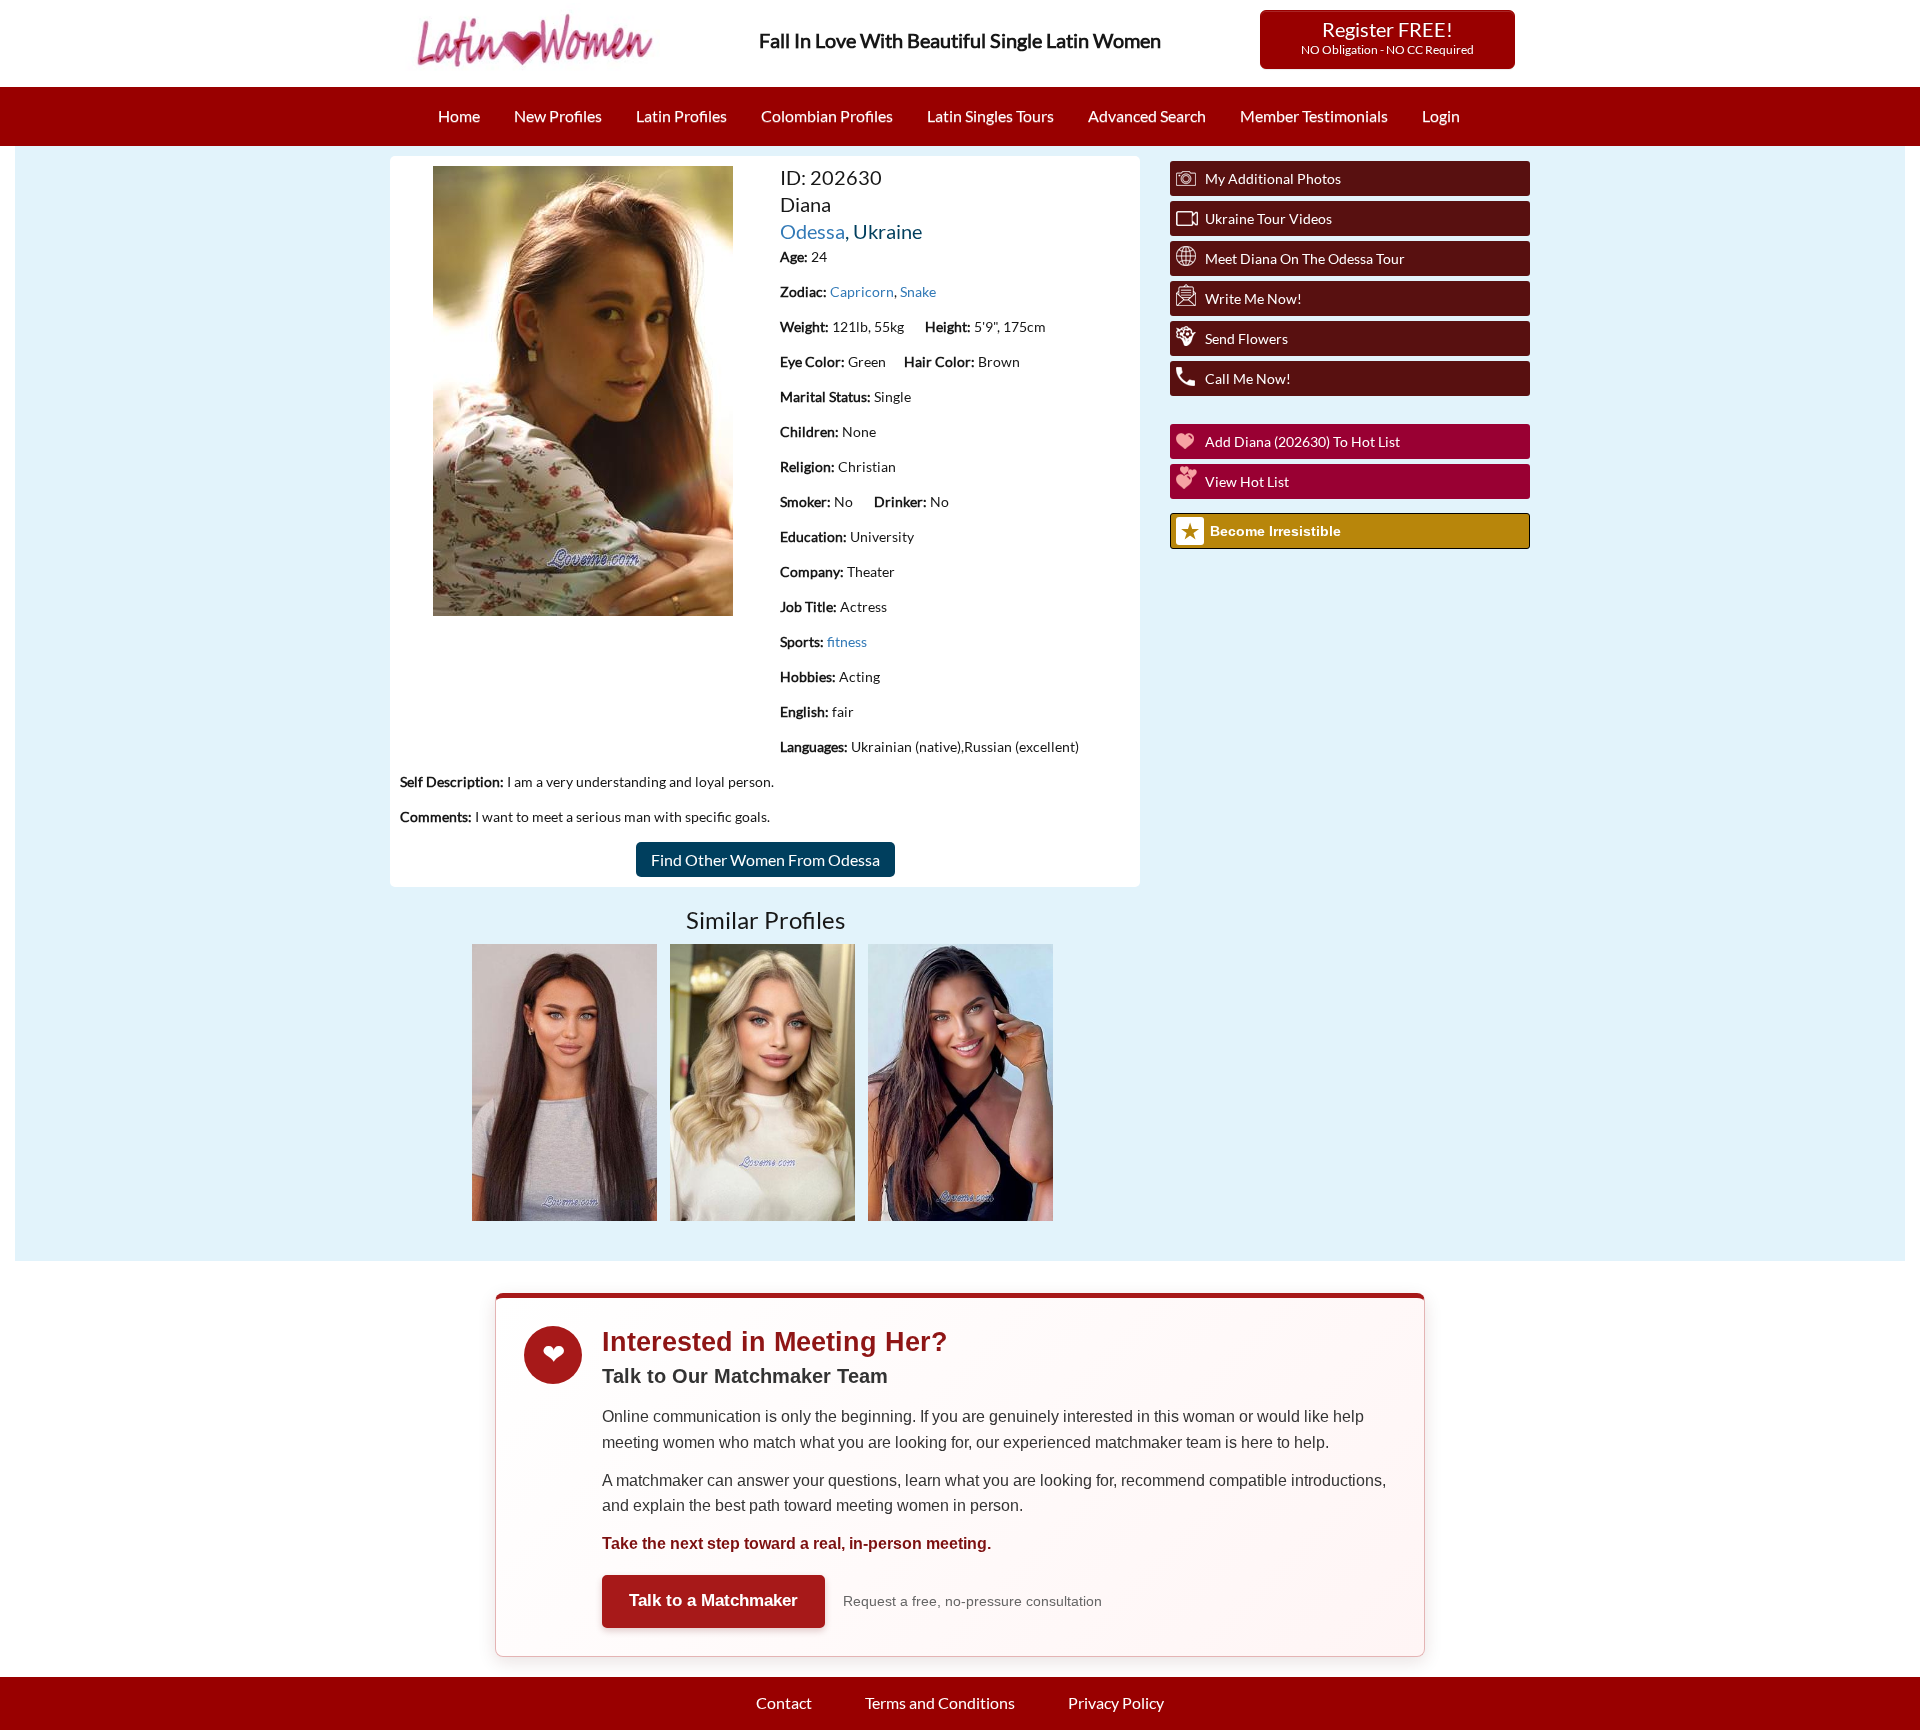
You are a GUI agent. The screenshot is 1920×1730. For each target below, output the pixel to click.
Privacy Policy (1116, 1702)
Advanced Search (1147, 115)
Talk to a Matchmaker (713, 1600)
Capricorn (862, 291)
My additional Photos (1273, 178)
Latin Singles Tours (990, 115)
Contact (784, 1702)
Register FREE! (1387, 37)
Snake (918, 291)
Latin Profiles (681, 115)
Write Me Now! (1253, 298)
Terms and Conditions (940, 1702)
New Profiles (558, 115)
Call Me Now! (1248, 378)
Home (459, 115)
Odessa (812, 231)
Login (1441, 115)
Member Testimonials (1314, 115)
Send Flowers (1246, 338)
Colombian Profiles (827, 115)
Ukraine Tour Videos (1268, 218)
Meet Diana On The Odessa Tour (1305, 258)
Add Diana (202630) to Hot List (1302, 441)
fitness (847, 641)
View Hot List (1247, 481)
